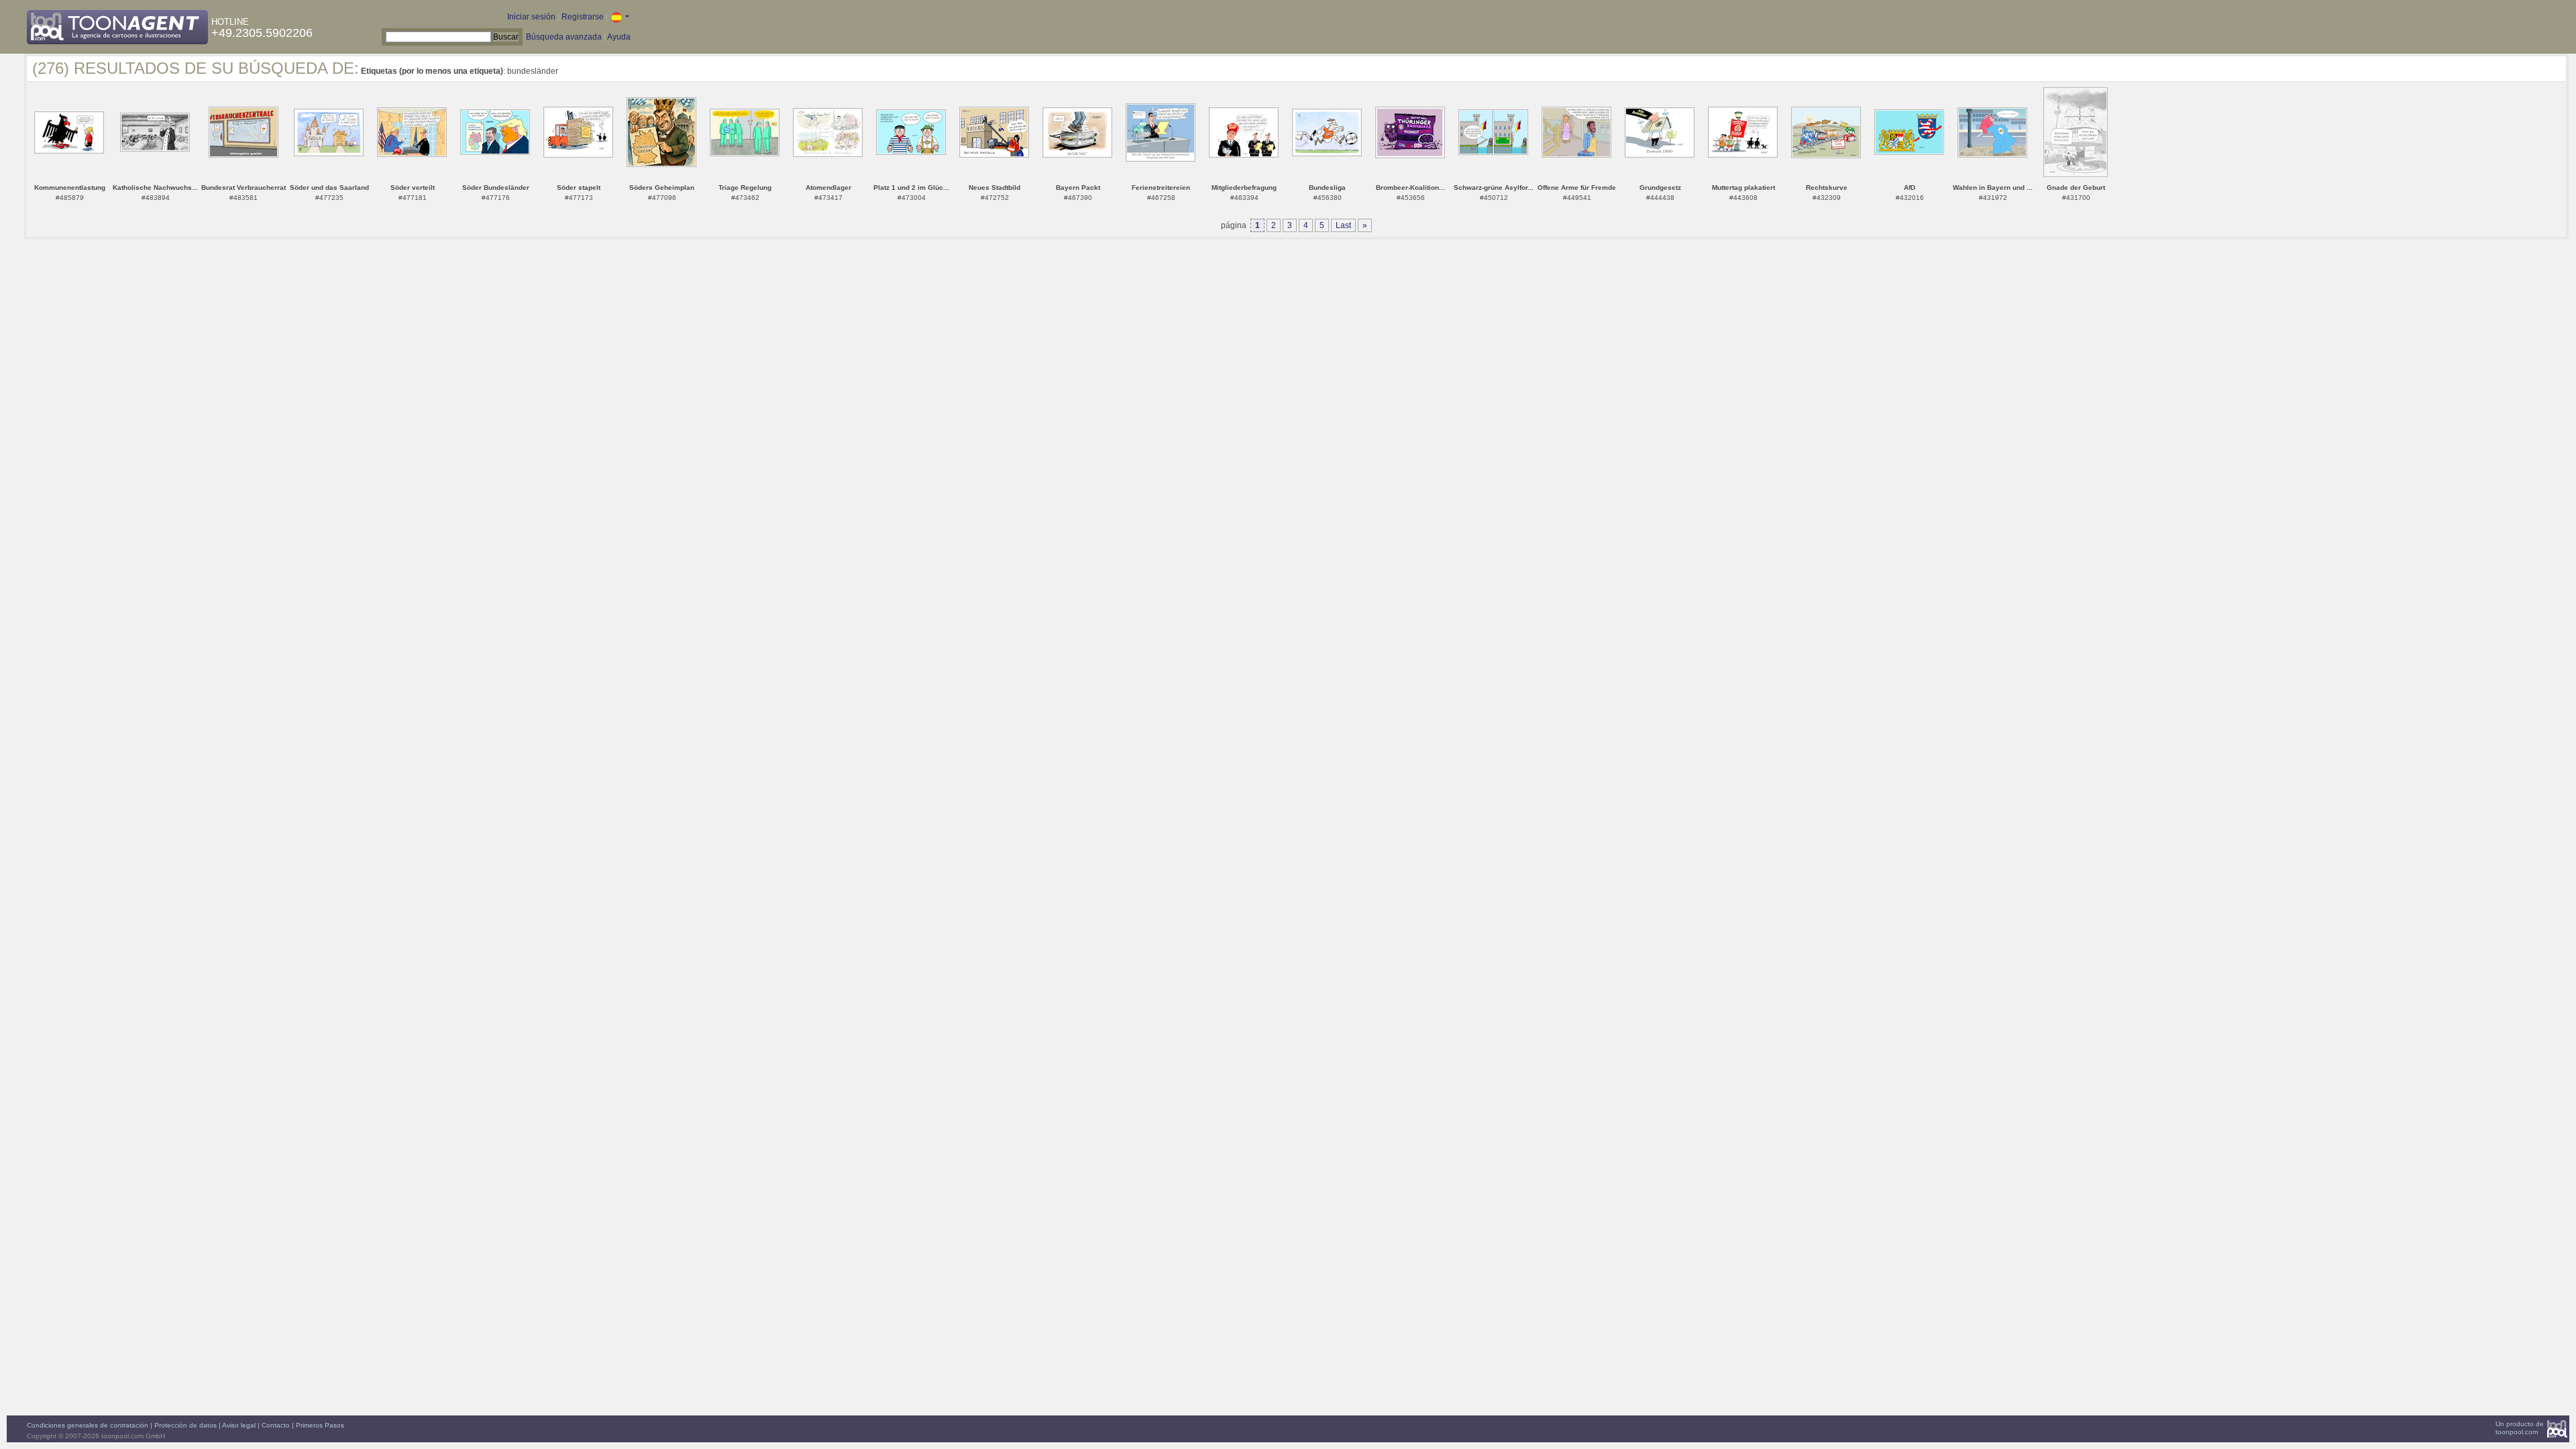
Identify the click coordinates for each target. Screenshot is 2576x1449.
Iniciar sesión (531, 17)
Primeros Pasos (320, 1425)
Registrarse (583, 17)
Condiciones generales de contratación (88, 1425)
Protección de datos (185, 1425)
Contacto (276, 1425)
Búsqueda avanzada (564, 37)
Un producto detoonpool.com (2520, 1428)
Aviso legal (239, 1425)
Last (1343, 225)
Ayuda (619, 37)
